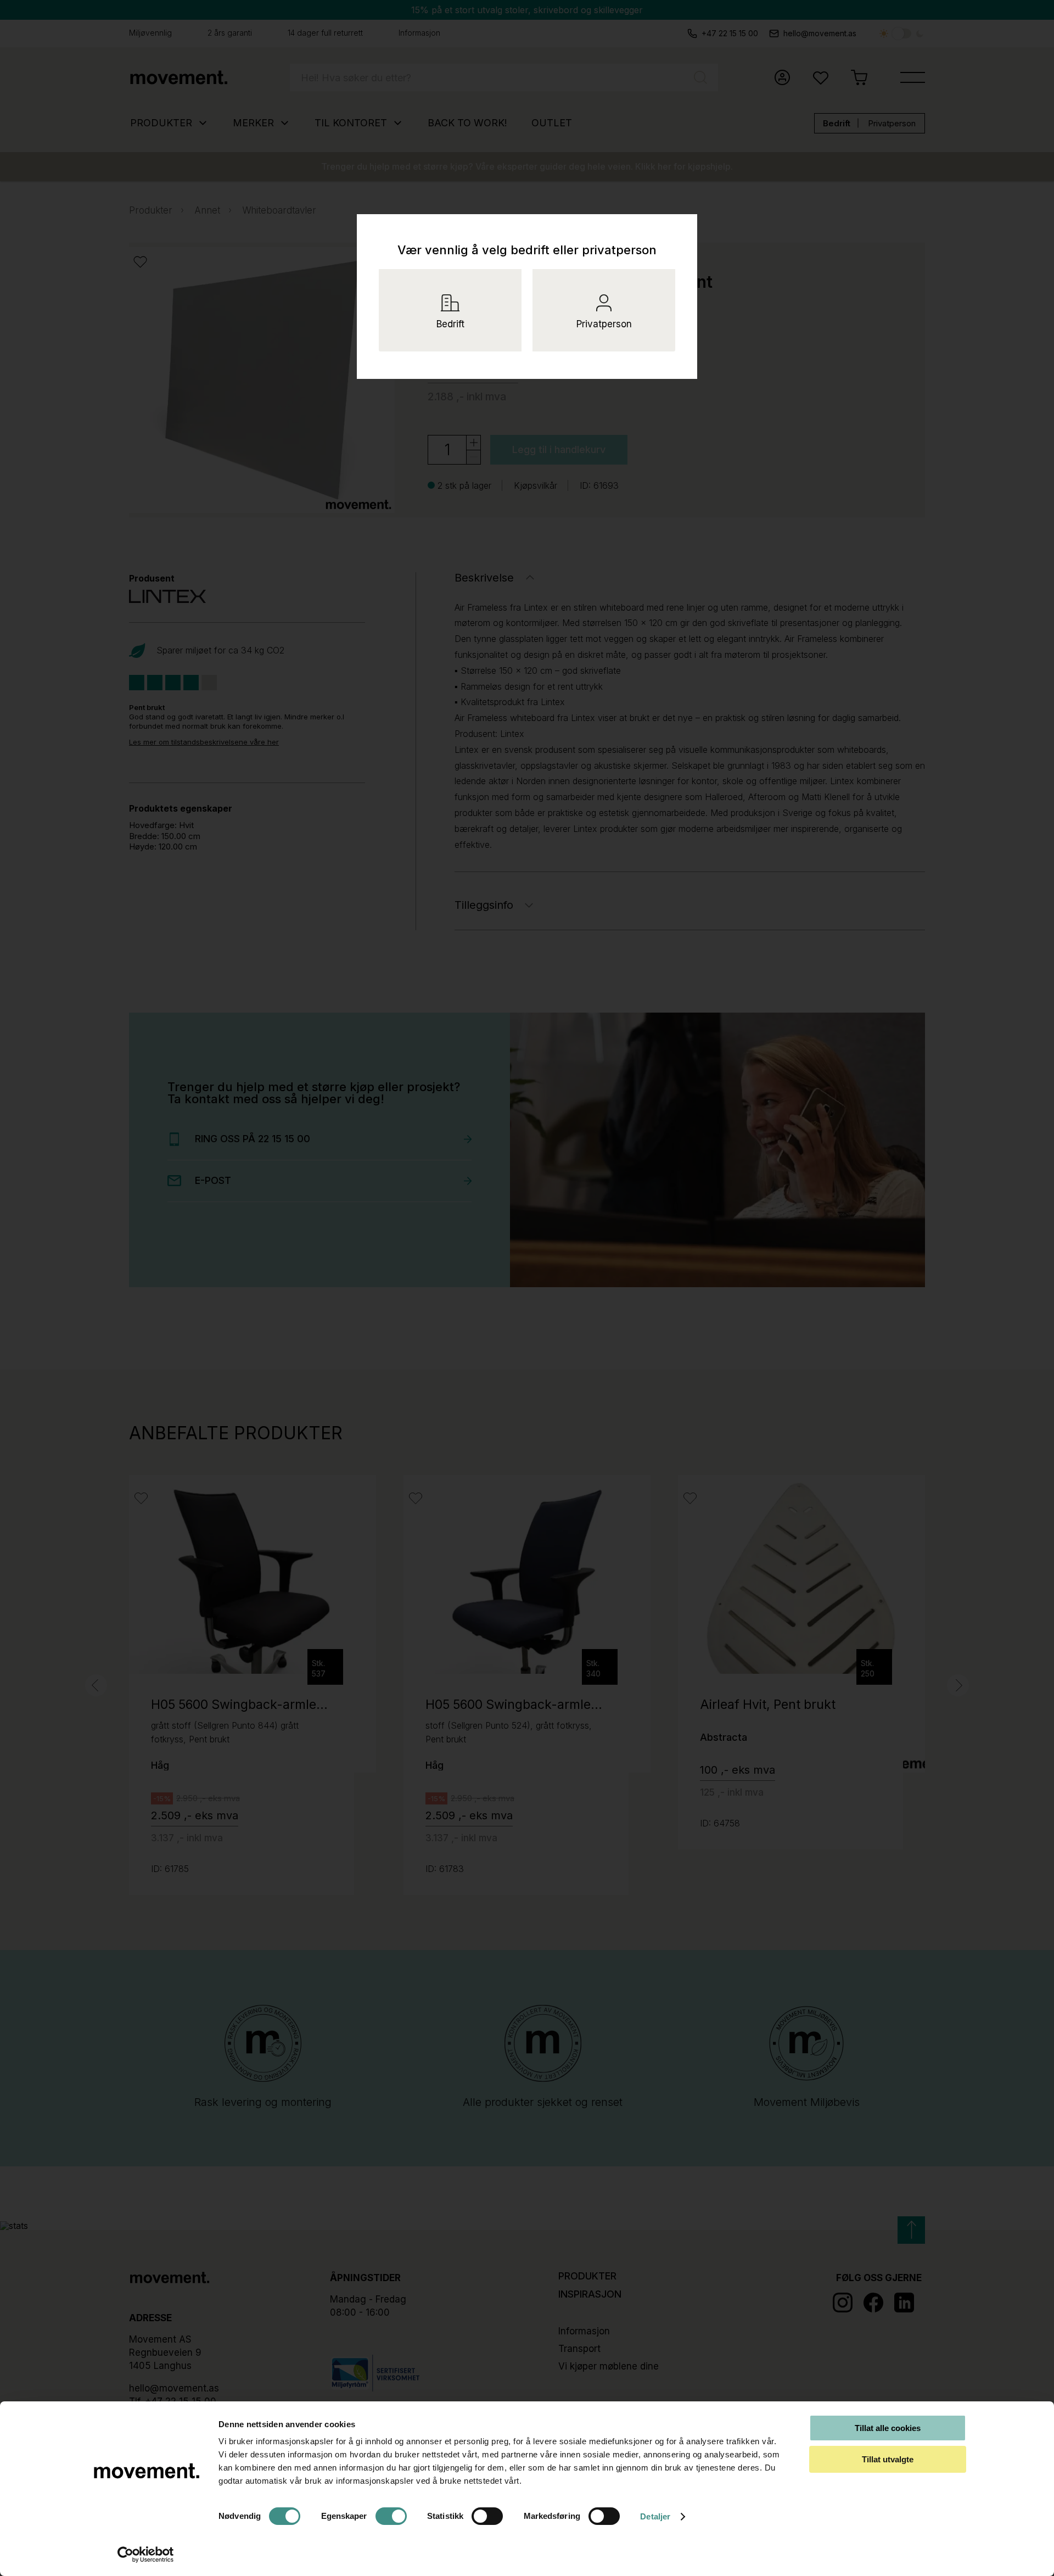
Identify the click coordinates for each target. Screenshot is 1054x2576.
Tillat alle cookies (888, 2428)
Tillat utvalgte (888, 2459)
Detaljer (655, 2516)
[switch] (391, 2516)
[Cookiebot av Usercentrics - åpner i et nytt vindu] (146, 2555)
